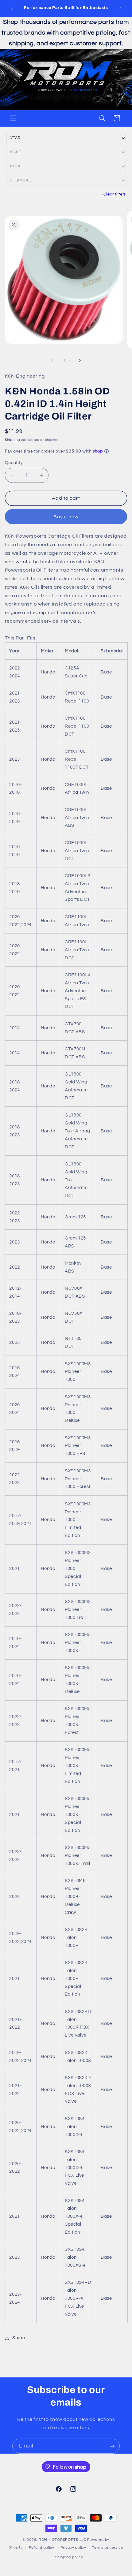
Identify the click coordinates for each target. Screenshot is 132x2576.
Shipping (13, 440)
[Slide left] (52, 360)
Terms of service (108, 2548)
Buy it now (66, 517)
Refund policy (42, 2548)
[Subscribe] (112, 2446)
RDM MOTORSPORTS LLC (62, 2540)
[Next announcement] (120, 8)
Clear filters (113, 194)
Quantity (14, 463)
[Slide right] (80, 360)
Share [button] (19, 2338)
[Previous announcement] (12, 8)
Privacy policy (73, 2548)
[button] (13, 118)
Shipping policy (69, 2557)
